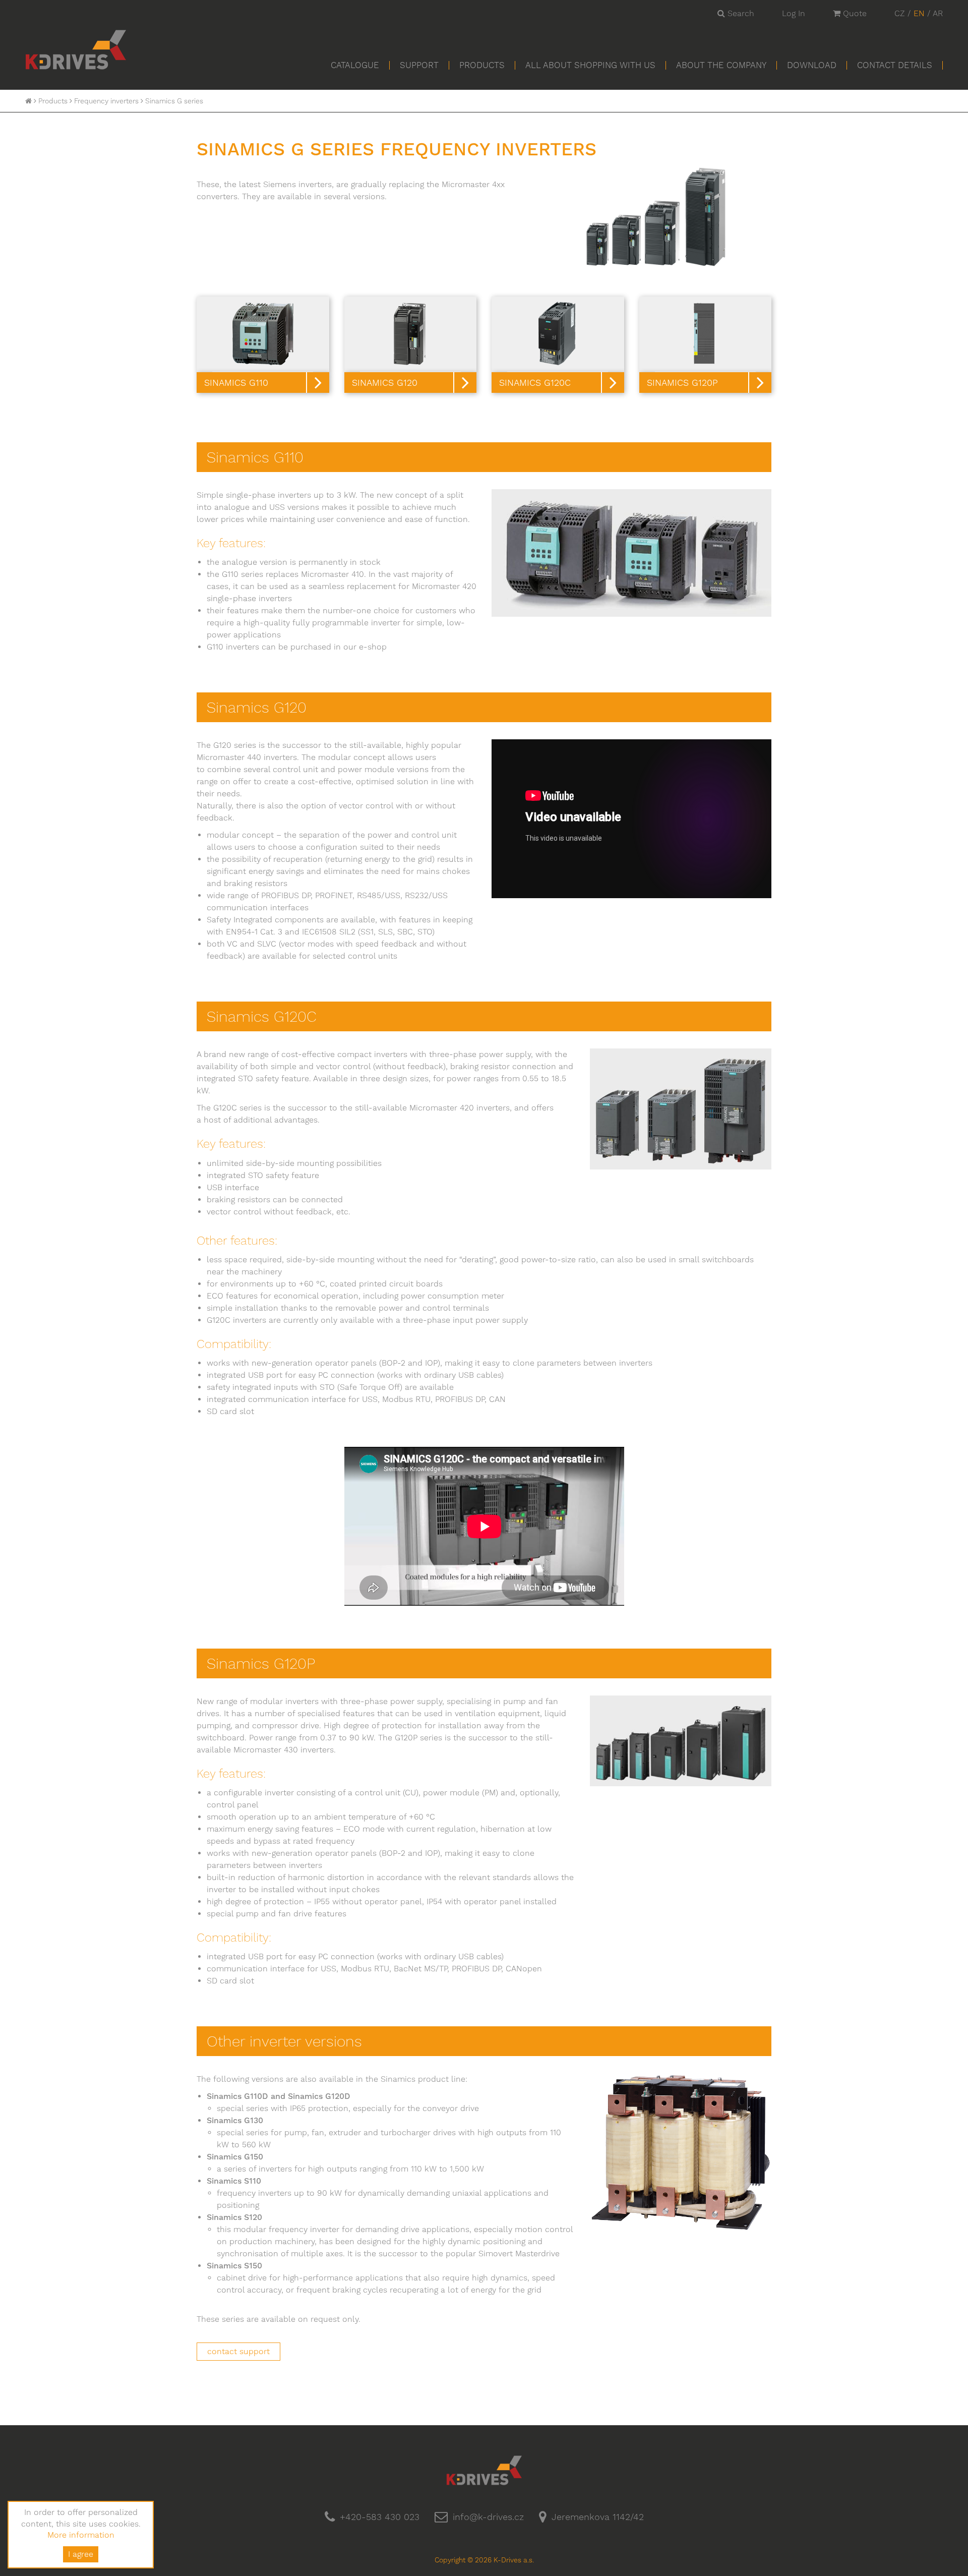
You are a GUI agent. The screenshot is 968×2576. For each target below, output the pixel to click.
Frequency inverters (106, 101)
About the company (721, 65)
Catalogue (355, 65)
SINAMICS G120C (535, 383)
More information (81, 2535)
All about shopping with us (590, 65)
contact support (238, 2351)
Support (419, 65)
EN (919, 13)
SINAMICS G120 (385, 383)
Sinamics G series (174, 101)
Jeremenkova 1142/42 (598, 2517)
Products (482, 65)
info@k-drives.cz (488, 2517)
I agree (81, 2554)
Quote (854, 13)
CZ (900, 13)
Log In (794, 13)
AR (938, 13)
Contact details (895, 65)
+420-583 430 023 (380, 2517)
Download (812, 65)
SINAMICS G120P (682, 383)
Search (740, 13)
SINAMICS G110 (236, 383)
